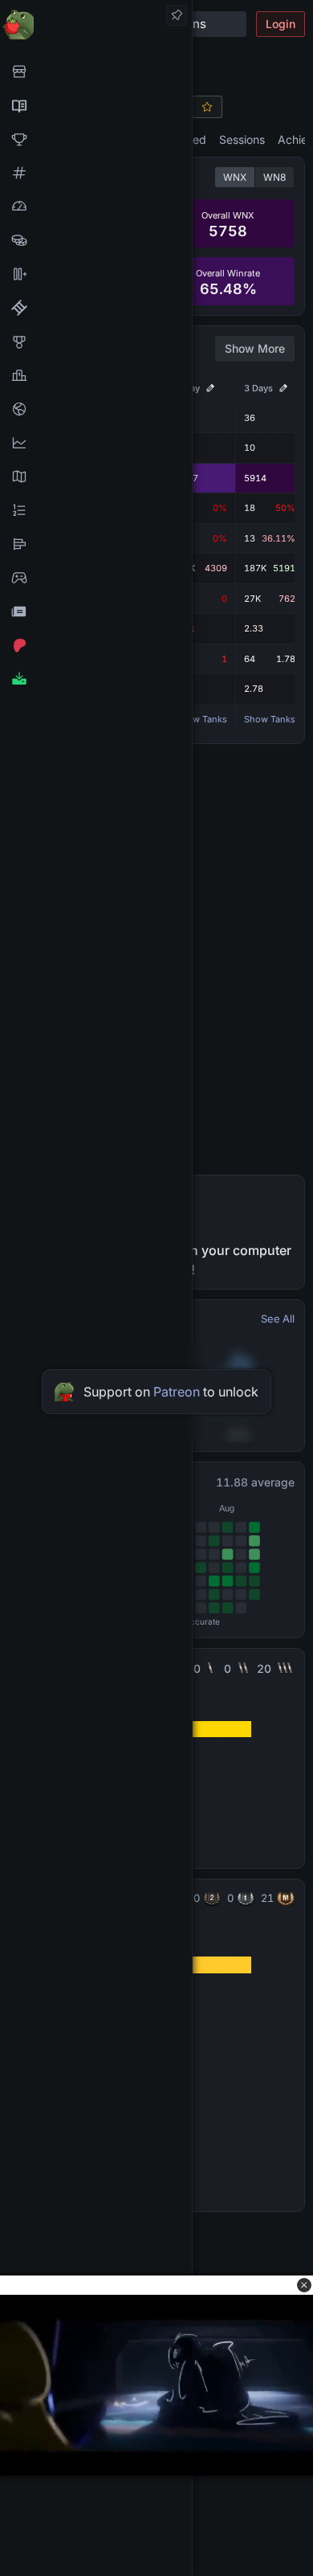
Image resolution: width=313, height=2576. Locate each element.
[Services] (96, 72)
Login (280, 24)
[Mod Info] (96, 679)
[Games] (96, 578)
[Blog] (96, 611)
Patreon (177, 1392)
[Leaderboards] (96, 510)
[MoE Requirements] (96, 308)
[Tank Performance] (96, 206)
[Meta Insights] (96, 443)
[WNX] (96, 105)
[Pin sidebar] (177, 15)
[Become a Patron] (96, 645)
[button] (304, 2285)
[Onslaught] (96, 139)
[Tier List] (96, 544)
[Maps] (96, 476)
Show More (255, 348)
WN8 (274, 177)
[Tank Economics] (96, 240)
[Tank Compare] (96, 274)
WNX (235, 177)
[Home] (96, 24)
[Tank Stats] (96, 173)
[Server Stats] (96, 409)
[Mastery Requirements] (96, 341)
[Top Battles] (96, 375)
